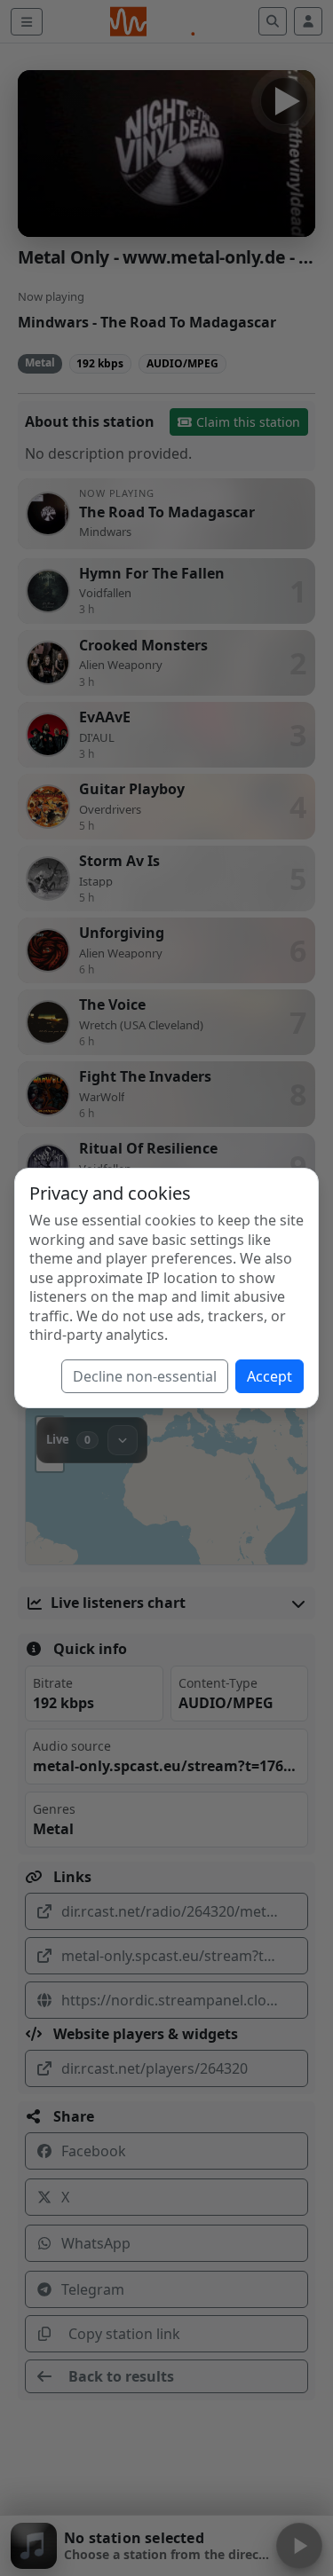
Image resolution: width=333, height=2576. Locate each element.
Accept (270, 1376)
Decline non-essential (145, 1376)
